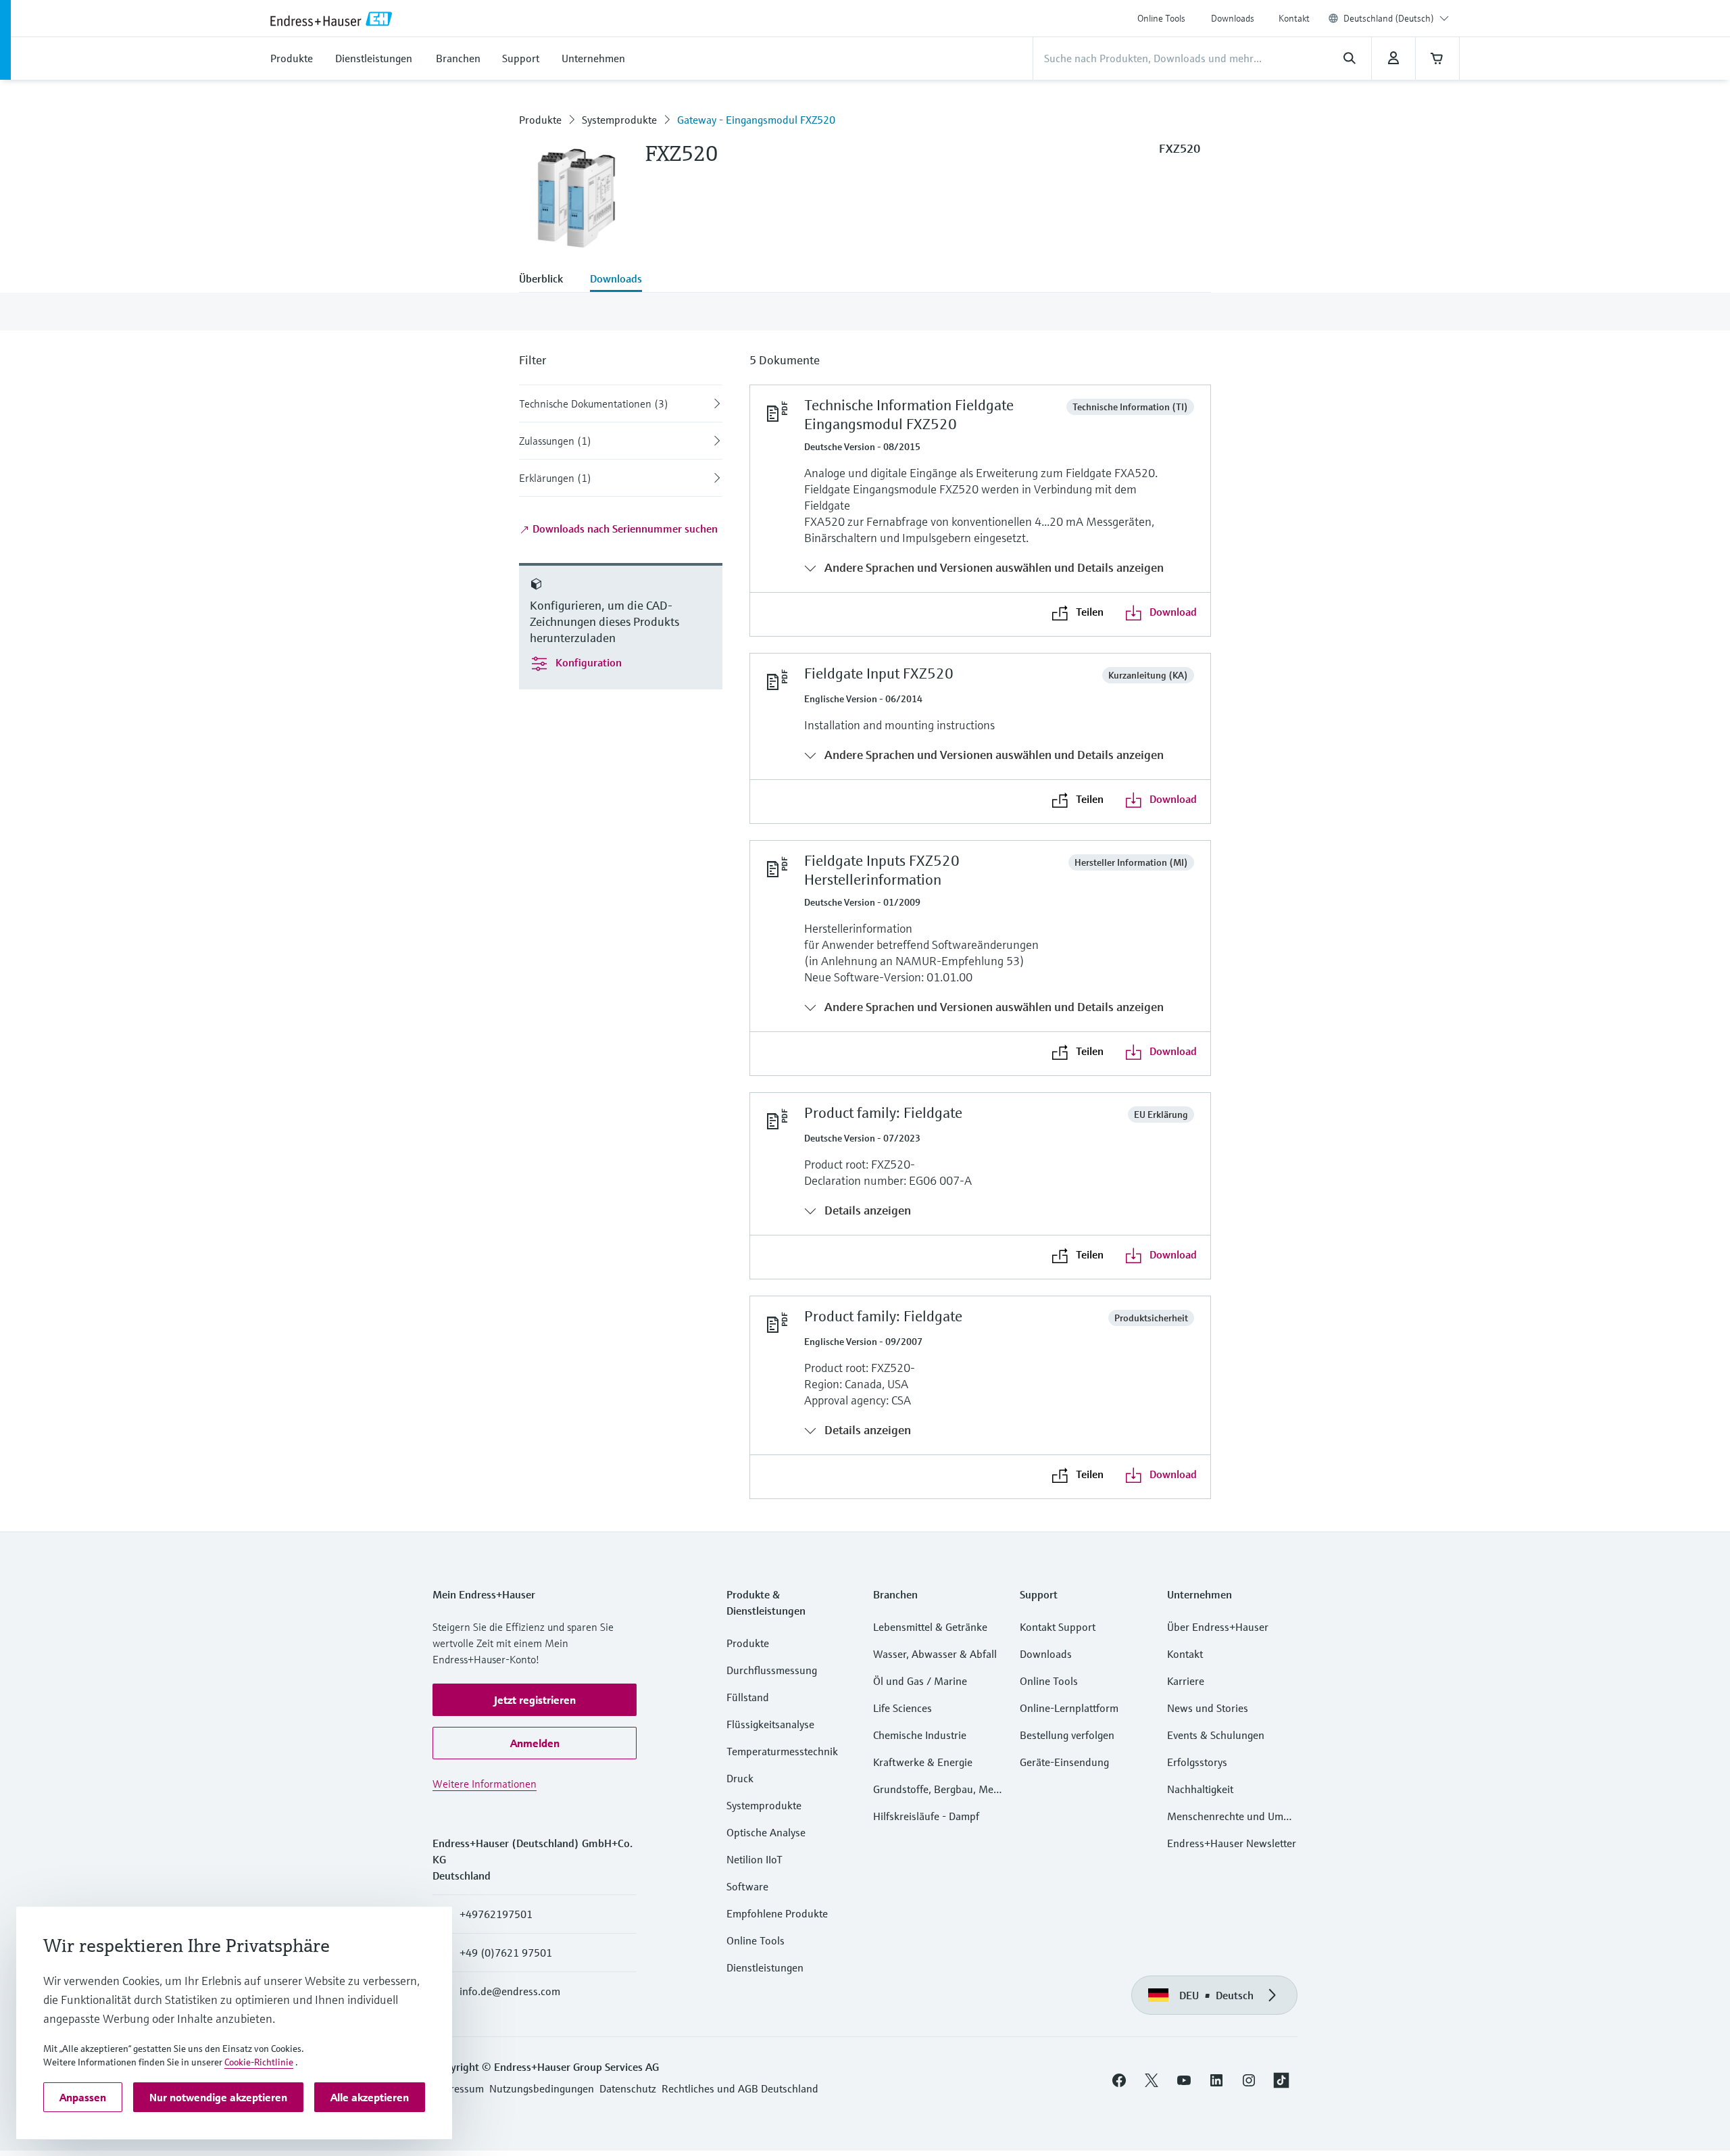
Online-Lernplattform (1069, 1708)
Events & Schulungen (1216, 1735)
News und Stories (1208, 1708)
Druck (740, 1778)
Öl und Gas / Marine (920, 1681)
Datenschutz (628, 2088)
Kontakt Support (1058, 1627)
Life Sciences (903, 1708)
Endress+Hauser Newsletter (1232, 1843)
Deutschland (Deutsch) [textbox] (1389, 18)
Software (747, 1886)
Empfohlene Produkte (777, 1913)
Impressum (458, 2088)
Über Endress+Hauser (1218, 1627)
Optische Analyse (766, 1832)
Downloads (1233, 18)
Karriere (1186, 1681)
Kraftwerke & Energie (923, 1762)
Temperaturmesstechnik (782, 1751)
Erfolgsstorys (1197, 1762)
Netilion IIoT (755, 1859)
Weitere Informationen (485, 1784)
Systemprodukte (619, 120)
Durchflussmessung (772, 1670)
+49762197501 (496, 1914)
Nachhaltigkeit (1200, 1789)
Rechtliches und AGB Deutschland (740, 2088)
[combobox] (1396, 18)
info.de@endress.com (510, 1991)
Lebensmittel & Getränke (930, 1627)
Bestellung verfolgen (1067, 1735)
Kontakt (1294, 18)
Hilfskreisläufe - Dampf (926, 1816)
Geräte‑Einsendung (1064, 1762)
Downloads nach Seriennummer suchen (624, 529)
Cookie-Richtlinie (259, 2062)
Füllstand (748, 1697)
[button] (535, 1700)
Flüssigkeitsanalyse (770, 1724)
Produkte (540, 120)
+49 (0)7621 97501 (506, 1953)
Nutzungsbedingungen (542, 2088)
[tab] (548, 280)
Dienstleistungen (765, 1967)
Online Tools (1161, 18)
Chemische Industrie (920, 1735)
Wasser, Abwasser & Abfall (935, 1654)
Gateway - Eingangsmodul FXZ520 (756, 120)
